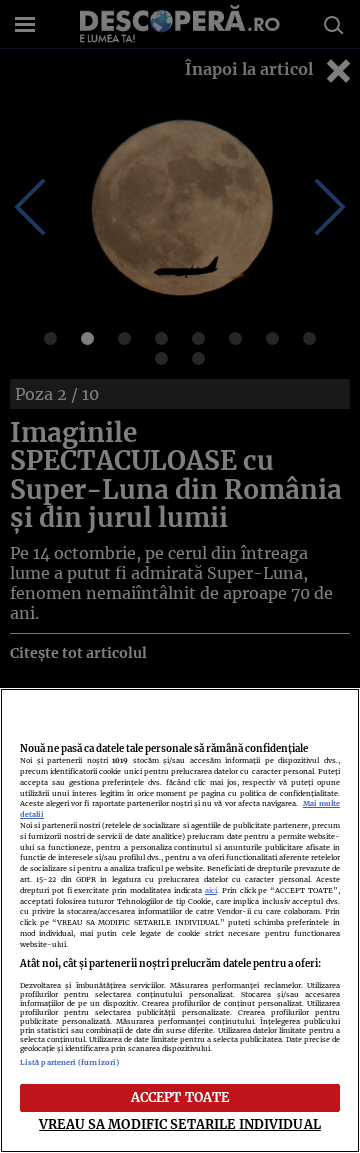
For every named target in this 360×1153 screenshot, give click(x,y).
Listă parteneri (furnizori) (69, 1062)
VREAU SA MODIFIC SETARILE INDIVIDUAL (180, 1124)
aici (211, 890)
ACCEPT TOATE (180, 1097)
